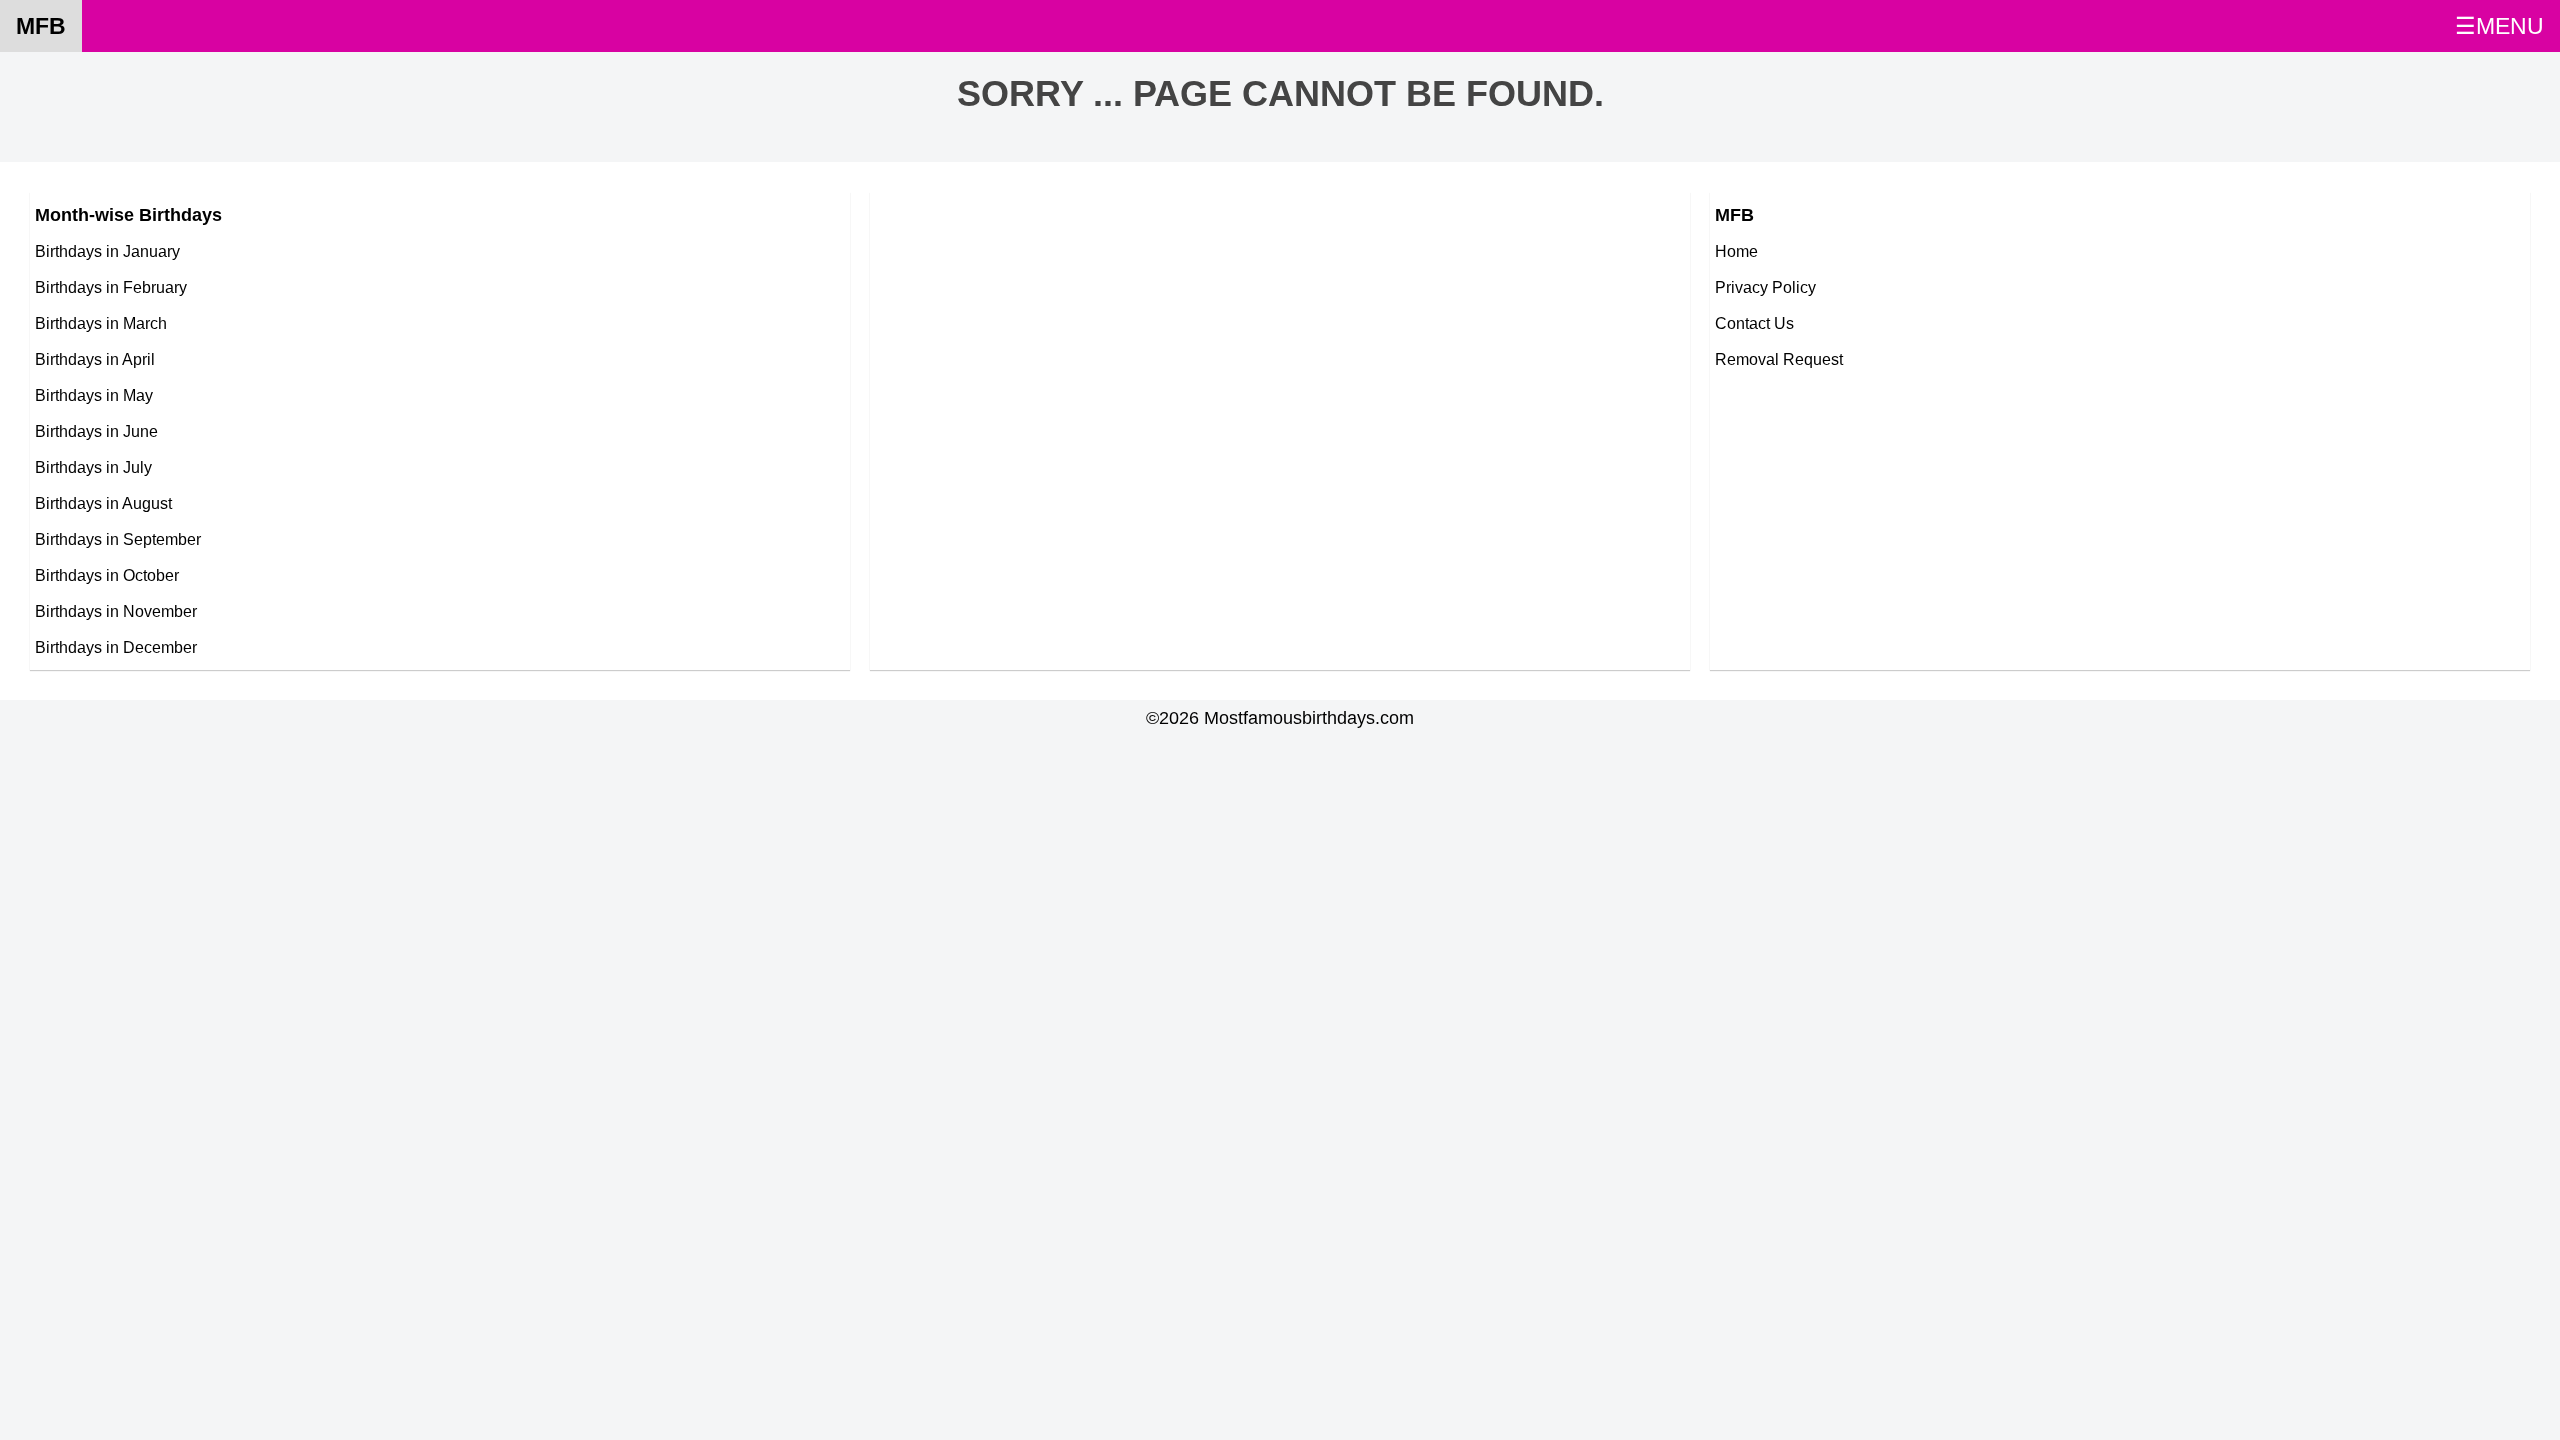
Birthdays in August (103, 503)
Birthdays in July (93, 467)
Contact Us (1754, 323)
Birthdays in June (96, 431)
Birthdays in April (95, 359)
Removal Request (1779, 359)
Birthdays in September (118, 539)
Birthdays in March (101, 323)
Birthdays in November (116, 611)
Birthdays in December (116, 647)
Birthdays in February (111, 287)
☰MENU (2499, 26)
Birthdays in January (107, 251)
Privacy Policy (1765, 287)
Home (1736, 251)
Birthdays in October (107, 575)
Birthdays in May (94, 395)
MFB (41, 26)
